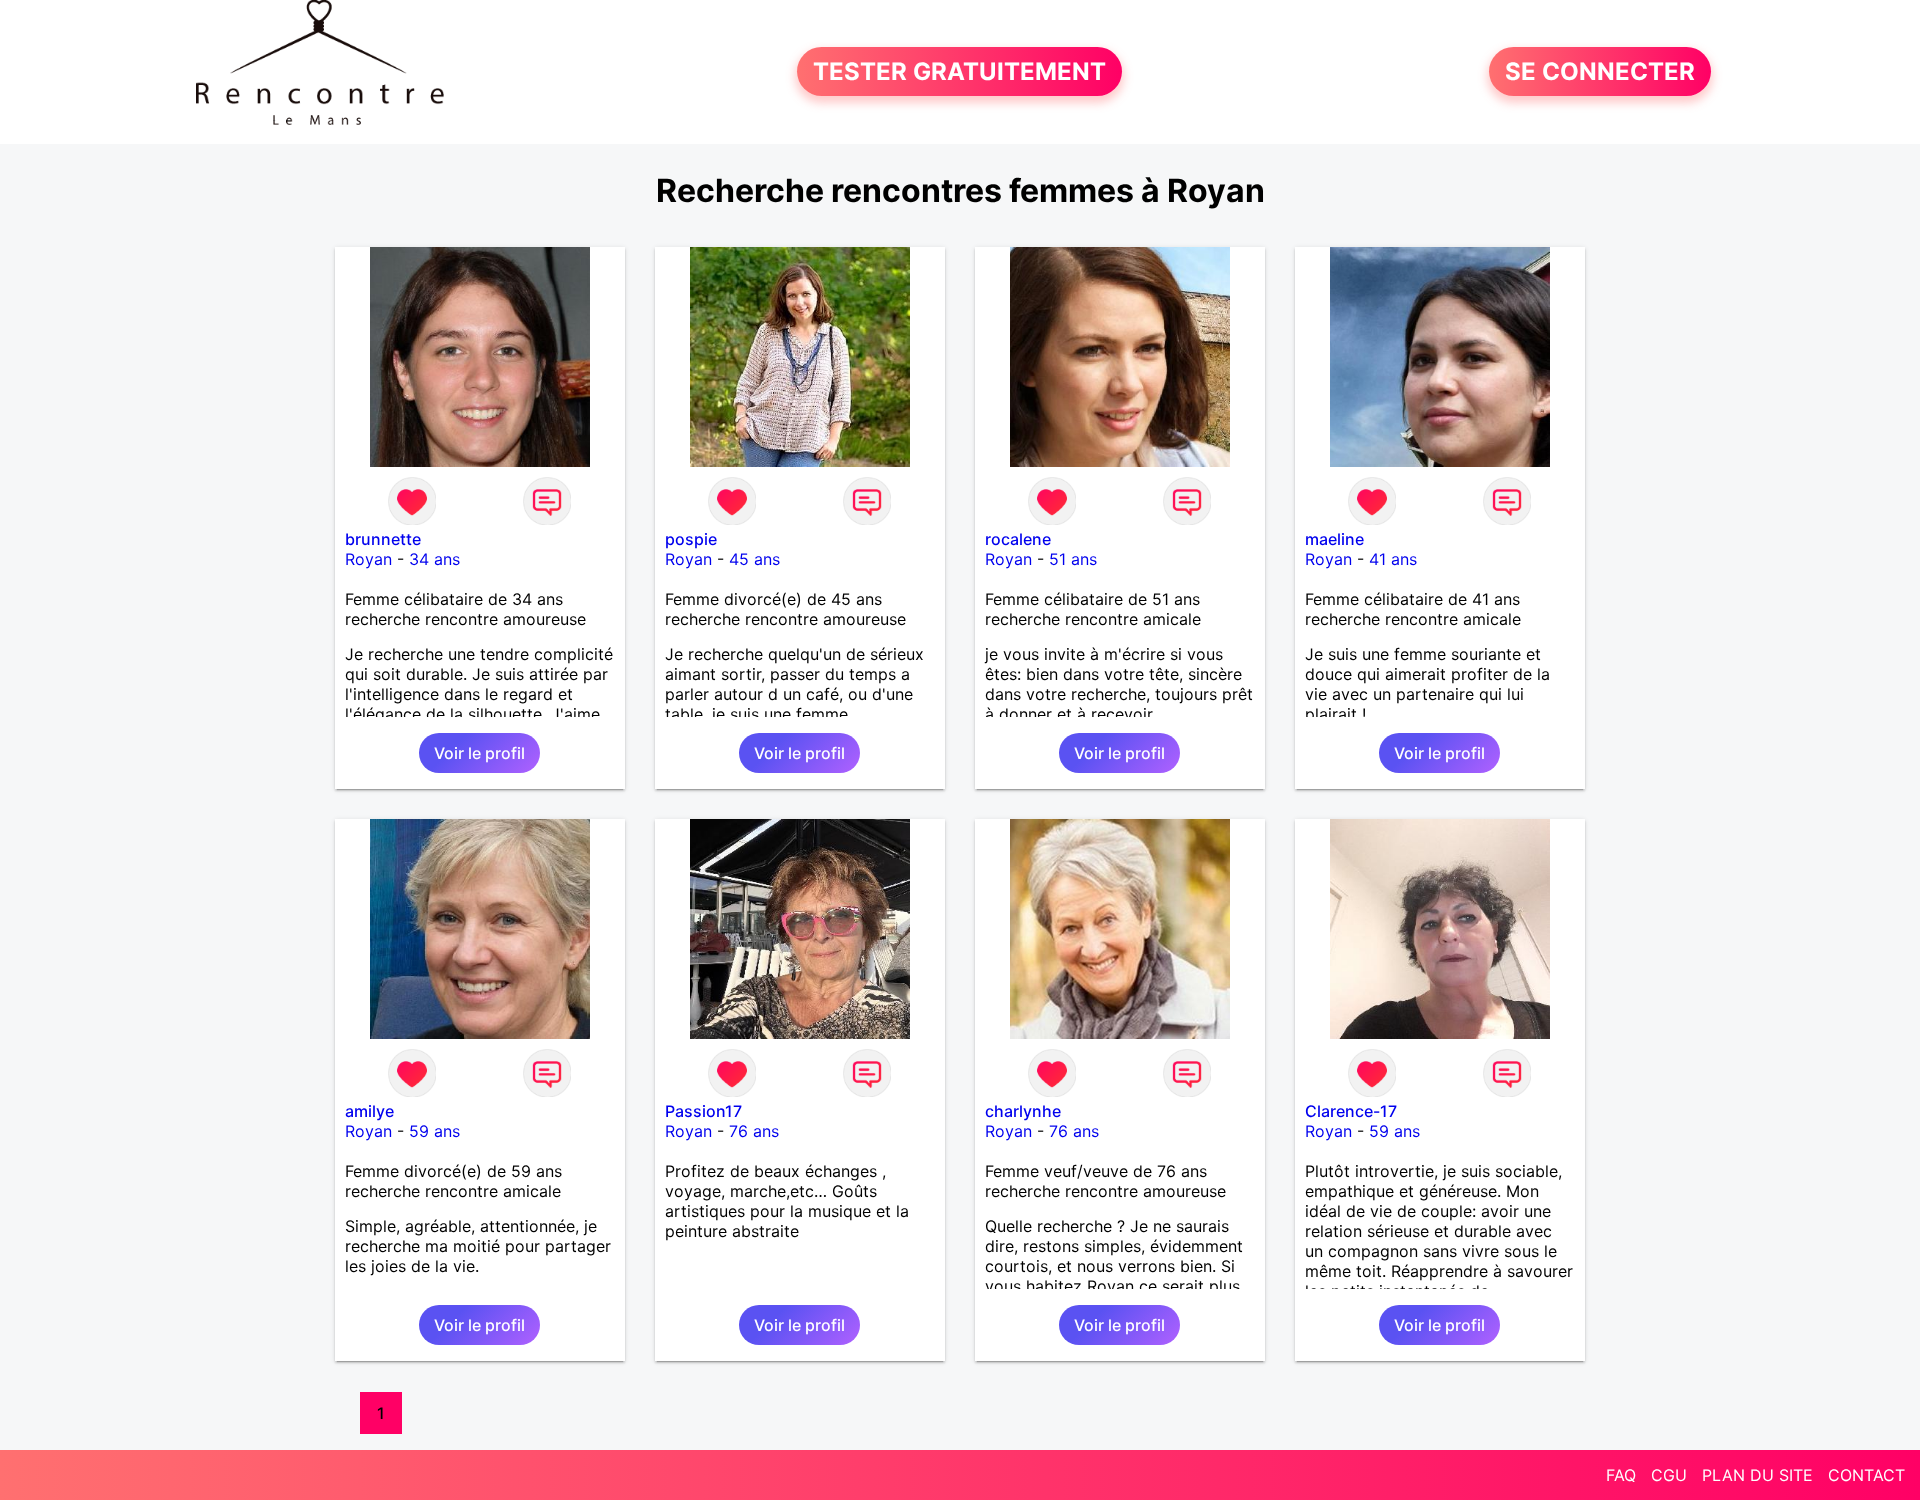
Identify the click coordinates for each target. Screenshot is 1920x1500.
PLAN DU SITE (1757, 1475)
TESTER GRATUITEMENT (959, 71)
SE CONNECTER (1600, 71)
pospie (691, 539)
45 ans (754, 559)
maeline (1334, 539)
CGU (1669, 1475)
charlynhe (1023, 1111)
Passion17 (703, 1111)
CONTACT (1866, 1475)
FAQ (1621, 1475)
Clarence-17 (1351, 1111)
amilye (369, 1111)
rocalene (1018, 539)
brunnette (383, 539)
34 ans (434, 559)
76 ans (754, 1131)
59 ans (434, 1131)
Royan (368, 559)
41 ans (1393, 559)
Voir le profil (479, 753)
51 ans (1073, 559)
